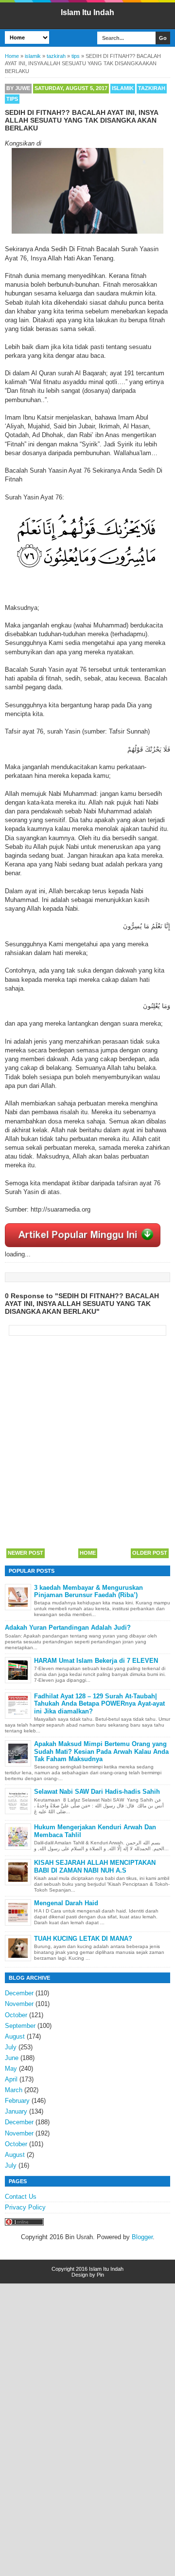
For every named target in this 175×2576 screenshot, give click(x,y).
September (20, 2026)
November (19, 2004)
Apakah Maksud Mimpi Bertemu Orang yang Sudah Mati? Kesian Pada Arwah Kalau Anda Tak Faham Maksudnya (101, 1751)
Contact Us (21, 2197)
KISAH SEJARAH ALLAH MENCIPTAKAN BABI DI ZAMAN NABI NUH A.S (95, 1867)
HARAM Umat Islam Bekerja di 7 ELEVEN (96, 1661)
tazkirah (152, 88)
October (16, 2015)
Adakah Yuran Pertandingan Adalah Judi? (68, 1628)
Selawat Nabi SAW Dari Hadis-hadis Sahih (97, 1792)
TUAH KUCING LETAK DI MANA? (83, 1939)
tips (12, 99)
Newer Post (26, 1553)
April (11, 2079)
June (12, 2058)
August (15, 2036)
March (14, 2090)
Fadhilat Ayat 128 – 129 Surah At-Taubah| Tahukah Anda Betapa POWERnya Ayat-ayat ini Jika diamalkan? (99, 1704)
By (18, 88)
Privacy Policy (25, 2207)
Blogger (142, 2237)
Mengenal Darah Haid (66, 1903)
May (11, 2069)
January (16, 2111)
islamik (123, 88)
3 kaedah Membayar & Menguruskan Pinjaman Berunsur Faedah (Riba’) (88, 1592)
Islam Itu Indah (87, 12)
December (19, 1993)
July (11, 2047)
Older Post (150, 1553)
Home (88, 1553)
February (17, 2101)
